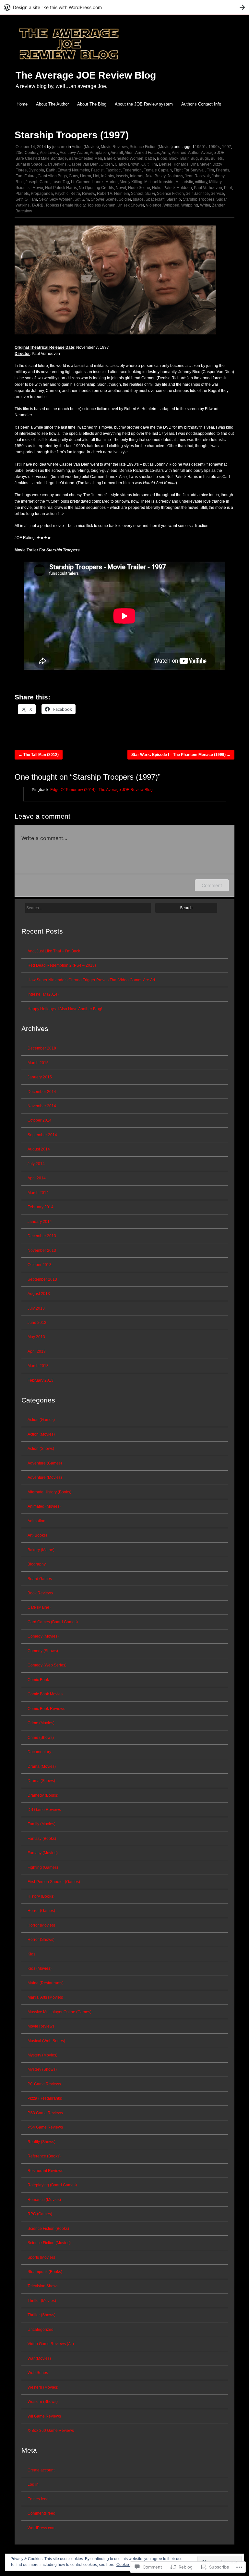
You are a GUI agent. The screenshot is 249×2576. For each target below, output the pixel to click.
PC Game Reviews (44, 2084)
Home (22, 104)
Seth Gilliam (26, 199)
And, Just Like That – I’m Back (54, 951)
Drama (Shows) (41, 1781)
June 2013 (37, 1323)
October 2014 (40, 1120)
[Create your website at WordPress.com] (124, 7)
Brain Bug (189, 158)
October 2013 (40, 1265)
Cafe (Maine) (39, 1607)
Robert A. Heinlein (113, 194)
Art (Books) (37, 1535)
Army (166, 153)
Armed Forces (148, 153)
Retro (75, 194)
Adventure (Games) (45, 1463)
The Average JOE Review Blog (86, 75)
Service (217, 194)
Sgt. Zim (82, 199)
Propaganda (42, 194)
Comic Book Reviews (46, 1709)
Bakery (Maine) (41, 1550)
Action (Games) (41, 1420)
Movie (38, 188)
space (138, 199)
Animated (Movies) (44, 1506)
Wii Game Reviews (44, 2416)
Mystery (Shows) (42, 2069)
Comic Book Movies (45, 1694)
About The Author (52, 104)
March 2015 (38, 1063)
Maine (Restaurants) (46, 1983)
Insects (122, 176)
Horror (86, 176)
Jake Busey (155, 176)
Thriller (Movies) (42, 2301)
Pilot (228, 188)
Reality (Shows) (41, 2142)
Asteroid (179, 153)
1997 (227, 147)
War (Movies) (39, 2358)
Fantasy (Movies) (43, 1853)
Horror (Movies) (41, 1925)
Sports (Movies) (41, 2257)
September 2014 (42, 1135)
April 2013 (37, 1351)
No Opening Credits (96, 188)
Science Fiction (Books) (48, 2229)
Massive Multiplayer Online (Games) (59, 2012)
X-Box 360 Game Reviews (51, 2431)
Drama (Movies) (42, 1766)
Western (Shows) (43, 2402)
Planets (22, 194)
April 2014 (37, 1178)
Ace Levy (68, 153)
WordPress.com (41, 2528)
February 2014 (41, 1207)
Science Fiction (170, 194)
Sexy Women (61, 199)
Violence (154, 205)
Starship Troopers (199, 199)
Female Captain (158, 170)
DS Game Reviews (44, 1810)
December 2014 (42, 1092)
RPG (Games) (40, 2214)
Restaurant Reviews (45, 2171)
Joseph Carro (38, 182)
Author (194, 153)
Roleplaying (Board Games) (52, 2185)
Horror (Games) (41, 1911)
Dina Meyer (200, 164)
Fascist (97, 170)
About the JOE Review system (144, 104)
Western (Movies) (43, 2387)
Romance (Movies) (44, 2200)
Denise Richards (174, 164)
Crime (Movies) (41, 1723)
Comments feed (41, 2513)
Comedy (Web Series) (47, 1665)
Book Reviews (40, 1593)
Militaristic (184, 182)
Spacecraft (155, 199)
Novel (121, 188)
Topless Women (101, 205)
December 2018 (42, 1048)
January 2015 (40, 1077)
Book (174, 158)
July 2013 (36, 1308)
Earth (51, 170)
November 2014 (42, 1106)
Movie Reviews (114, 147)
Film (210, 170)
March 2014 (38, 1193)
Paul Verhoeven (208, 188)
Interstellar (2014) (43, 994)
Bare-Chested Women (124, 158)
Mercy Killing (131, 182)
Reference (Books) (44, 2156)
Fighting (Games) (43, 1867)
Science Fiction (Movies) (151, 147)
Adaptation (99, 153)
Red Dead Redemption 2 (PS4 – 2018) (62, 965)
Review (89, 194)
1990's (214, 147)
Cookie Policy (129, 2565)
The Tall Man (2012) (39, 755)
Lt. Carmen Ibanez (87, 182)
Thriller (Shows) (41, 2315)
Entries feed (38, 2499)
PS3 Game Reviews (45, 2113)
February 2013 (41, 1380)
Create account (41, 2470)
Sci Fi (150, 194)
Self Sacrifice (197, 194)
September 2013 (42, 1279)
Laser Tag (60, 182)
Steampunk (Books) (45, 2272)
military (201, 182)
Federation (132, 170)
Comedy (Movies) (43, 1636)
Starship (174, 199)
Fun (19, 176)
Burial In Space (29, 164)
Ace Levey (49, 153)
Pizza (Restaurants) (45, 2098)
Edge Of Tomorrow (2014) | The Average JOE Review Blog (101, 790)
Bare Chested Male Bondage (41, 158)
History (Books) (41, 1896)
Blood (162, 158)
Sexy (43, 199)
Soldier (125, 199)
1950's (201, 147)
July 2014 (36, 1164)
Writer (205, 205)
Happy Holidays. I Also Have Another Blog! (65, 1009)
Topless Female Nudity (65, 205)
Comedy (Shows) (43, 1651)
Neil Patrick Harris (61, 188)
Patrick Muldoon (178, 188)
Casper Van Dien (83, 164)
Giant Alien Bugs (52, 176)
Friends (223, 170)
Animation (36, 1521)
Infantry (107, 176)
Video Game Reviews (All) (51, 2344)
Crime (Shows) (41, 1738)
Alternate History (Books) (49, 1492)
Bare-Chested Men (85, 158)
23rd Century (27, 153)
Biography (37, 1564)
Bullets (217, 158)
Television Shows (43, 2286)
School (137, 194)
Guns (73, 176)
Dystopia (36, 170)
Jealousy (175, 176)
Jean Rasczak (197, 176)
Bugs (204, 158)
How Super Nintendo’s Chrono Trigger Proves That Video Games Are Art (91, 980)
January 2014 (40, 1222)
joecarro (59, 147)
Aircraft (117, 153)
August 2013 (39, 1294)
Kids (31, 1954)
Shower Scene (104, 199)
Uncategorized (41, 2330)
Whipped (171, 205)
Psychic (62, 194)
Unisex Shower (131, 205)
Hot (96, 176)
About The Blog (92, 104)
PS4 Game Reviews (45, 2127)
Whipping (190, 205)
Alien (129, 153)
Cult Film (149, 164)
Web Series (38, 2373)
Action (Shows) (41, 1449)
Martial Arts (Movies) (45, 1997)
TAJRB (37, 205)
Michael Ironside (159, 182)
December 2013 (42, 1236)
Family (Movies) (41, 1824)
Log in (33, 2484)
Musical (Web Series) (46, 2041)
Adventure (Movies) (45, 1477)
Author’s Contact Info (201, 104)
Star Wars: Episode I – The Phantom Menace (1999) (181, 755)
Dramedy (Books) (43, 1795)
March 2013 (38, 1366)
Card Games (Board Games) (53, 1622)
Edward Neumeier (73, 170)
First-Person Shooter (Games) (54, 1882)
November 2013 (42, 1250)
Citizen (107, 164)
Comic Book (38, 1680)
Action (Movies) (85, 147)
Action (83, 153)
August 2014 (39, 1149)
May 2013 (36, 1337)
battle (150, 158)
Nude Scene (139, 188)
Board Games (40, 1579)
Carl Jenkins (55, 164)
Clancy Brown (127, 164)
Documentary (39, 1752)
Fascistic (113, 170)
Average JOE (213, 153)
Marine (112, 182)
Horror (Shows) (41, 1940)
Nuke (157, 188)
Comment (212, 885)
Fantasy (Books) (42, 1839)
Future (30, 176)
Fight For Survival (189, 170)
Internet (137, 176)
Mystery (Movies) (42, 2055)
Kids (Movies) (40, 1968)
